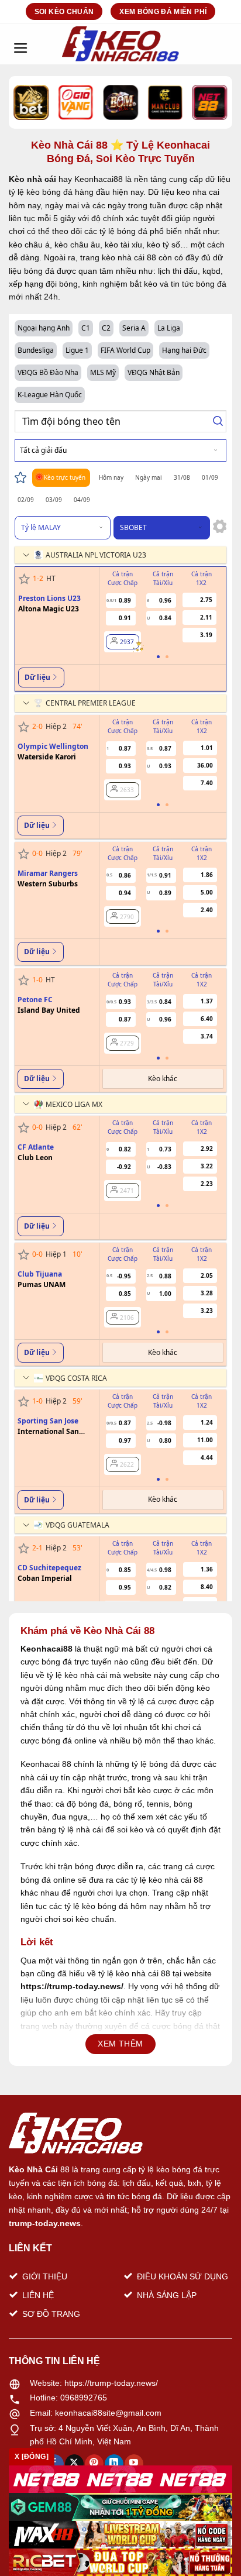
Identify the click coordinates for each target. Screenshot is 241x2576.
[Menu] (20, 44)
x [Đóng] (32, 2457)
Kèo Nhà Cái (33, 2169)
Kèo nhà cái (32, 179)
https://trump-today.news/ (111, 2383)
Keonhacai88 (47, 1649)
